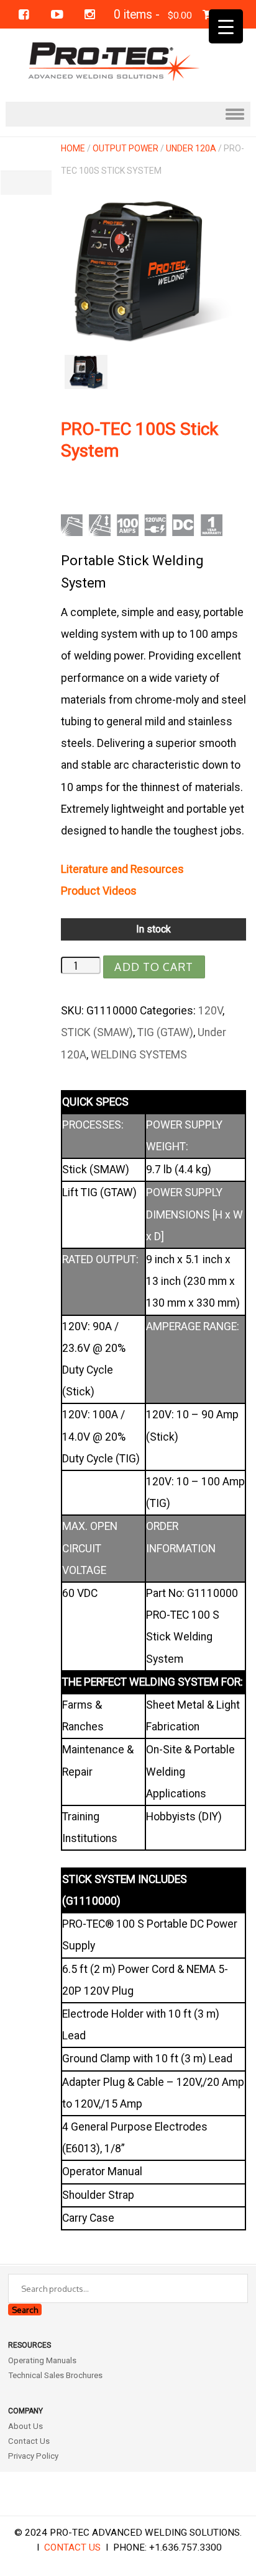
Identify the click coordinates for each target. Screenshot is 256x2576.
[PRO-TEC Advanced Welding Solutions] (128, 60)
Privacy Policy (33, 2456)
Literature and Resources (122, 869)
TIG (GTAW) (165, 1032)
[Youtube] (57, 15)
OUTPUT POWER (126, 148)
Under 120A (191, 148)
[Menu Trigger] (226, 26)
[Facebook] (24, 15)
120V (210, 1011)
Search (25, 2310)
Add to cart (154, 967)
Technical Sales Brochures (55, 2375)
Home (73, 148)
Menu (128, 114)
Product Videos (99, 891)
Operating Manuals (42, 2360)
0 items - (153, 15)
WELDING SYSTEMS (139, 1055)
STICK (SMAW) (97, 1032)
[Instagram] (90, 15)
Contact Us (29, 2441)
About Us (25, 2426)
